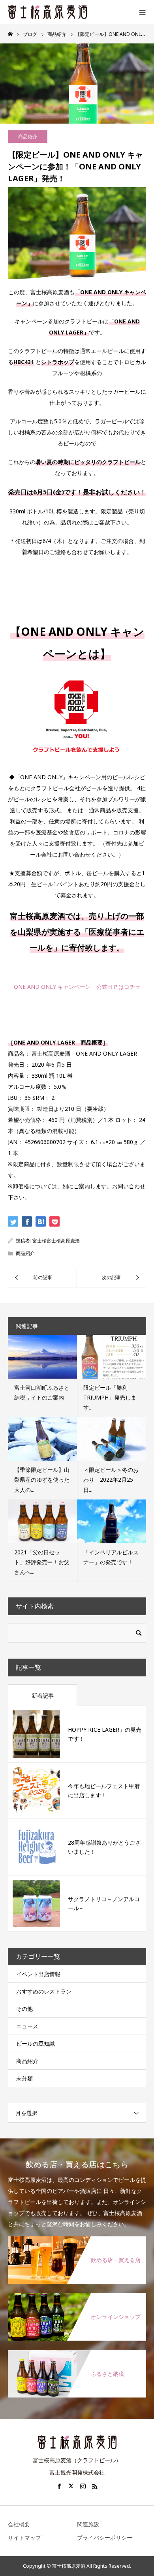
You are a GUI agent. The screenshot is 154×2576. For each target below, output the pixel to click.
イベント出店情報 (38, 1974)
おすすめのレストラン (44, 1991)
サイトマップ (24, 2537)
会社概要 (19, 2524)
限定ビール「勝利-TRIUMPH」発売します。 (110, 1397)
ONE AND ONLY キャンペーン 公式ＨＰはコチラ (77, 987)
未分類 (24, 2078)
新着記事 (43, 1696)
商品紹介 (28, 136)
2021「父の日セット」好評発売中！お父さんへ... (42, 1562)
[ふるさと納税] (77, 2353)
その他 (24, 2009)
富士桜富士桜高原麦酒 (56, 1241)
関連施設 (88, 2524)
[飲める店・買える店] (77, 2239)
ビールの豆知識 (36, 2043)
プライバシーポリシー (105, 2537)
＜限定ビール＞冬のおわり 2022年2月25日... (111, 1480)
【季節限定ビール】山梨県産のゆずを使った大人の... (42, 1480)
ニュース (27, 2026)
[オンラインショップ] (77, 2296)
